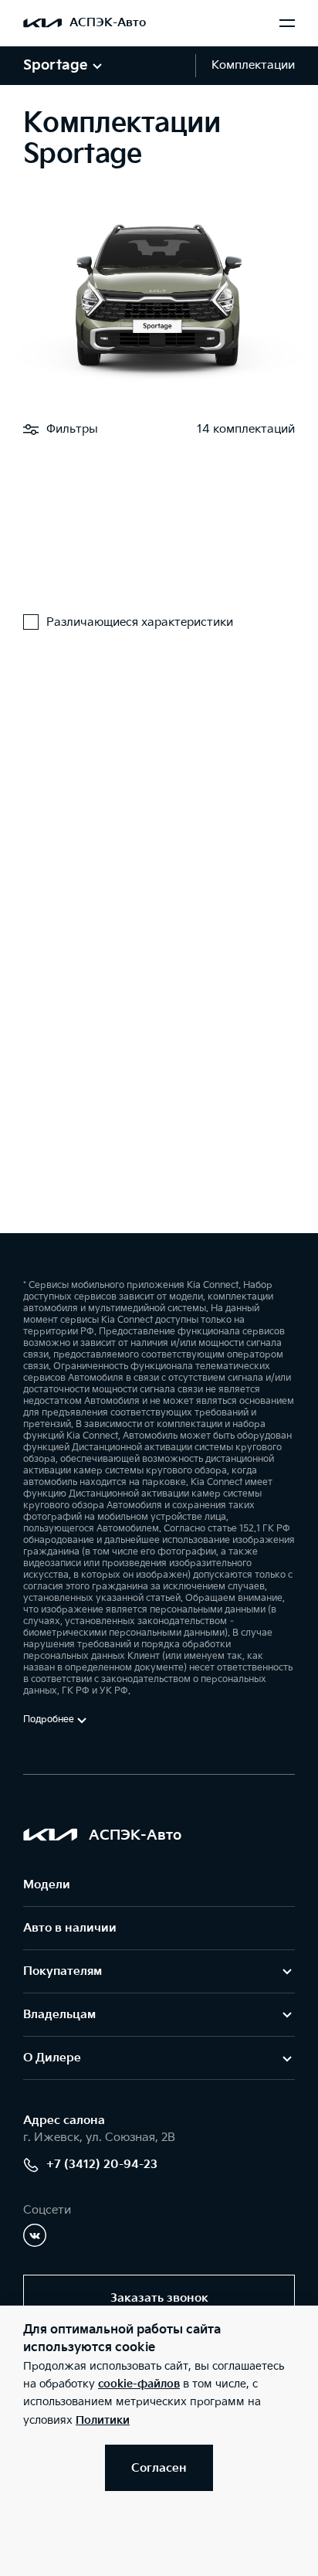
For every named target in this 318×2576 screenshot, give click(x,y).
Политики (103, 2420)
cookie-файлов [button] (139, 2384)
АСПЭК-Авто (108, 23)
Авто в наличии (70, 1928)
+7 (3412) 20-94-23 (102, 2165)
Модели (47, 1885)
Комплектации (253, 65)
